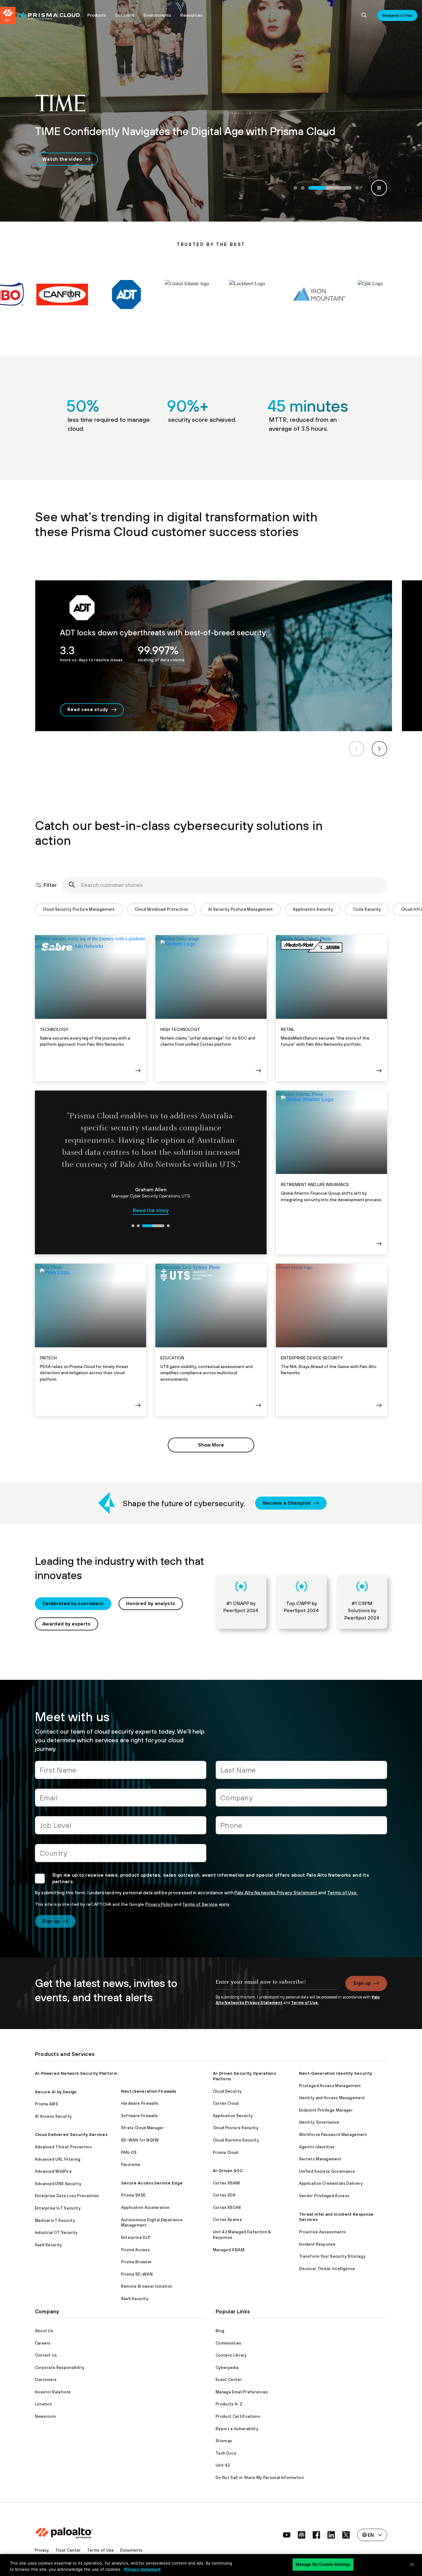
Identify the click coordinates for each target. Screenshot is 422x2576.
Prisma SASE (133, 2195)
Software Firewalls (140, 2116)
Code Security (367, 909)
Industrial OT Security (56, 2233)
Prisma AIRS (47, 2104)
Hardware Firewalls (140, 2103)
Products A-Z (229, 2404)
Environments (157, 15)
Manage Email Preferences (242, 2392)
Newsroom (46, 2416)
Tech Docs (226, 2453)
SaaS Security (49, 2245)
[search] (364, 15)
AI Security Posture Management (241, 909)
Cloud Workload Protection (161, 909)
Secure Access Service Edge (152, 2183)
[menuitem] (51, 15)
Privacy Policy (159, 1904)
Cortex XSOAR (227, 2207)
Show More (211, 1445)
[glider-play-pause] (379, 188)
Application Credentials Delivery (331, 2183)
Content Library (231, 2355)
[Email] (121, 1800)
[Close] (412, 2565)
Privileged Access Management (330, 2086)
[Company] (301, 1800)
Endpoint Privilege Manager (326, 2110)
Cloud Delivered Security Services (71, 2135)
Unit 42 (223, 2465)
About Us (44, 2331)
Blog (220, 2331)
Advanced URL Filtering (58, 2159)
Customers (46, 2380)
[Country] (121, 1856)
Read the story (151, 1204)
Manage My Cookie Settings (323, 2564)
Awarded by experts (67, 1624)
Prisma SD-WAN (137, 2274)
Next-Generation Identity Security (336, 2073)
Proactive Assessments (323, 2232)
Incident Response (317, 2244)
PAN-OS (129, 2152)
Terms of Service (200, 1904)
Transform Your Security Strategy (332, 2256)
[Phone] (301, 1828)
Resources (191, 15)
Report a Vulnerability (237, 2429)
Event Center (229, 2380)
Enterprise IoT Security (58, 2208)
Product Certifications (238, 2416)
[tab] (295, 188)
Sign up (51, 1921)
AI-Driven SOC (228, 2171)
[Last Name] (301, 1772)
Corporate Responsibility (60, 2368)
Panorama (131, 2165)
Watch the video (62, 159)
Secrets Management (320, 2159)
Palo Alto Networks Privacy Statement (276, 1893)
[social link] (287, 2535)
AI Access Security (53, 2116)
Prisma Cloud (226, 2152)
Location (44, 2404)
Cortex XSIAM (226, 2183)
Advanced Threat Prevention (63, 2147)
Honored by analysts (151, 1603)
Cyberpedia (227, 2368)
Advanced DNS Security (58, 2184)
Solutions (125, 15)
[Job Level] (121, 1828)
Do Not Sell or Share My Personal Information (260, 2478)
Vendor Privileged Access (324, 2196)
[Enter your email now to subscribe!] (277, 1985)
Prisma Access (135, 2250)
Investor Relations (53, 2392)
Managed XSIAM (229, 2250)
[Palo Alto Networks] (50, 16)
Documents (131, 2550)
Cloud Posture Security (236, 2128)
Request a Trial (397, 15)
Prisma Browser (136, 2262)
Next (379, 749)
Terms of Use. (342, 1893)
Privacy (42, 2550)
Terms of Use (101, 2550)
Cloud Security (227, 2091)
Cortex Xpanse (227, 2220)
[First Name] (121, 1772)
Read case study (88, 709)
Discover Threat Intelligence (327, 2269)
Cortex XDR (224, 2195)
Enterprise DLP (136, 2237)
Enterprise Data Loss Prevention (67, 2196)
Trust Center (68, 2550)
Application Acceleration (146, 2207)
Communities (229, 2343)
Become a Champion (287, 1503)
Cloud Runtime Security (236, 2140)
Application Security (313, 909)
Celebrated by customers (73, 1603)
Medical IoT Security (55, 2220)
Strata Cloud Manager (143, 2128)
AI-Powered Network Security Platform (76, 2073)
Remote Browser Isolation (147, 2286)
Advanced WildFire (53, 2171)
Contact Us (46, 2355)
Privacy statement (142, 2569)
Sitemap (224, 2441)
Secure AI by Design (56, 2092)
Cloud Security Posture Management (79, 909)
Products (97, 15)
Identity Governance (319, 2122)
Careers (43, 2343)
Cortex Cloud (226, 2103)
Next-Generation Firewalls (149, 2091)
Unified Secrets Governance (327, 2171)
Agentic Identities (317, 2147)
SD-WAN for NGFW (140, 2140)
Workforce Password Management (333, 2135)
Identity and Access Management (332, 2098)
